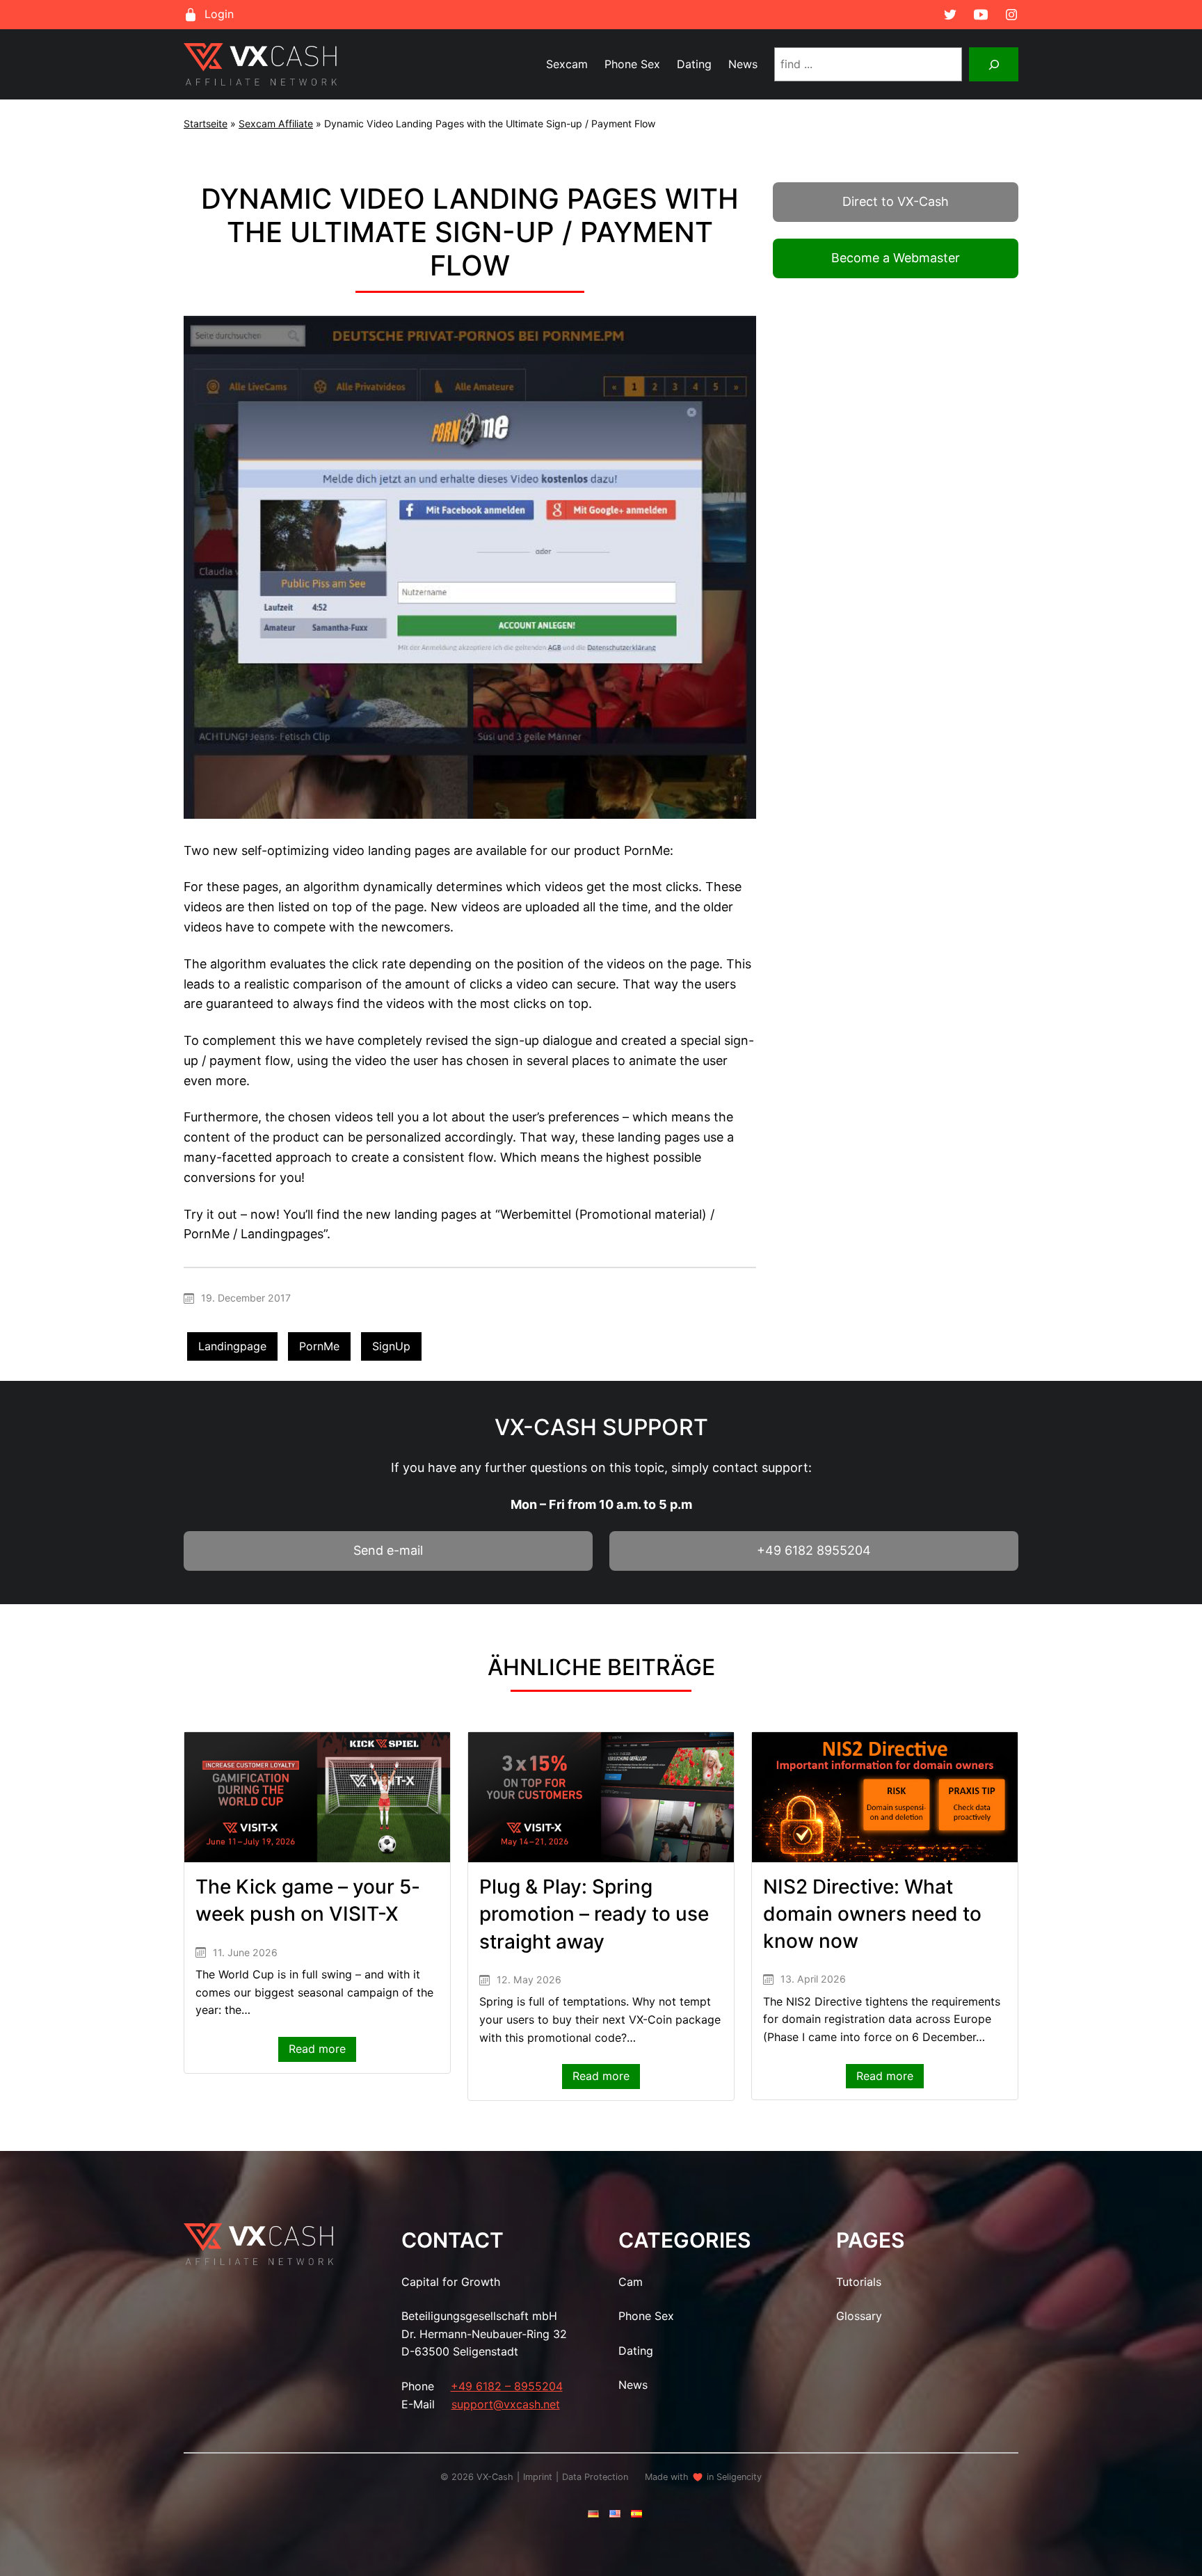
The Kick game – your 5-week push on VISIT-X (308, 1900)
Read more (322, 2051)
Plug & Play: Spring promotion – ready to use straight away (594, 1914)
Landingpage (232, 1346)
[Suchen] (994, 64)
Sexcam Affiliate (276, 123)
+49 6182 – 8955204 (507, 2386)
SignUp (391, 1346)
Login (219, 14)
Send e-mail (388, 1550)
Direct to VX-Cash (896, 201)
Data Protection (595, 2477)
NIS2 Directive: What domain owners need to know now (872, 1914)
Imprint (538, 2477)
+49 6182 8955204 (814, 1550)
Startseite (206, 123)
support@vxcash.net (506, 2404)
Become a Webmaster (896, 258)
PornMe (319, 1346)
